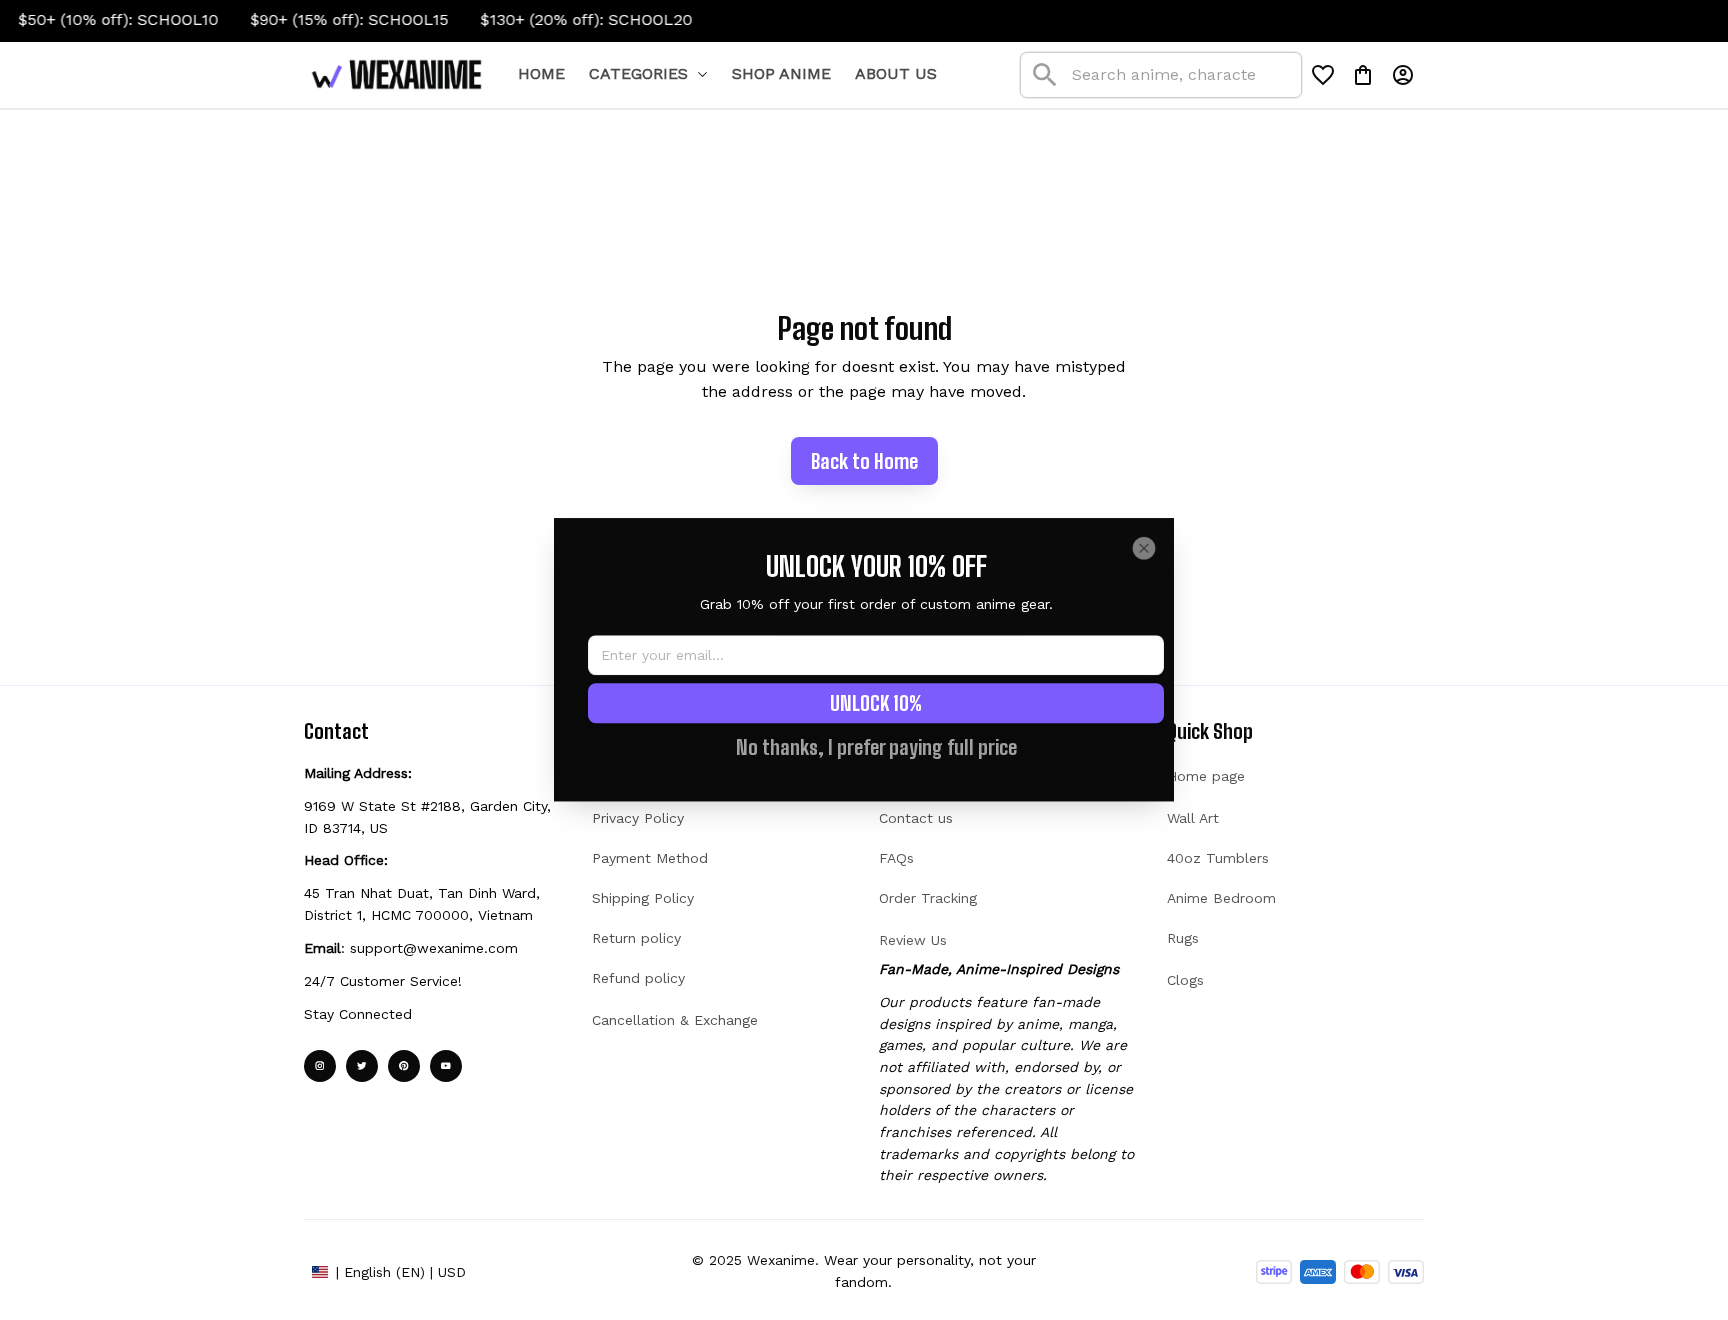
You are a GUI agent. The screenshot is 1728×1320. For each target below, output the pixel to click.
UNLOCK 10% (876, 704)
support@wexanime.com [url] (434, 948)
